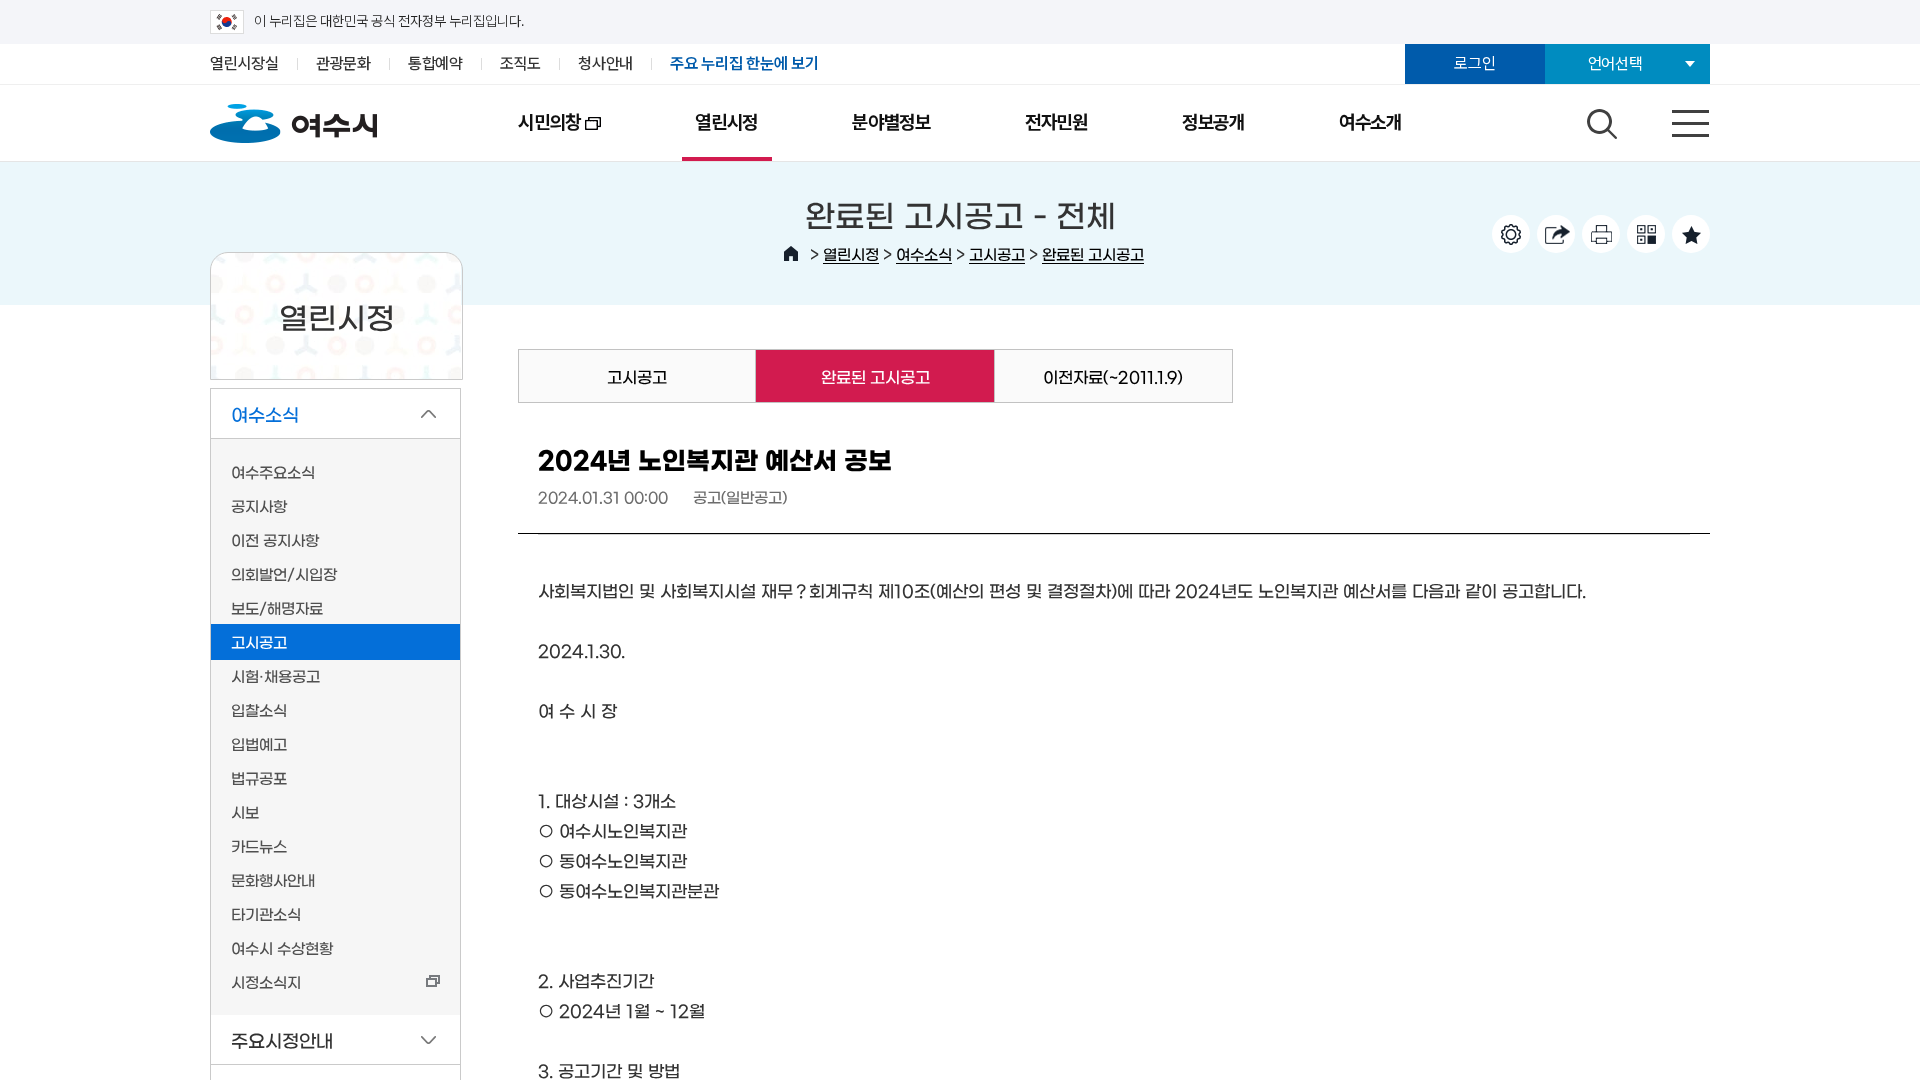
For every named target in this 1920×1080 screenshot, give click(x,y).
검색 (1599, 119)
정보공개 (1213, 122)
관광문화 (343, 63)
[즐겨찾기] (1691, 234)
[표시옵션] (1511, 234)
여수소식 (924, 253)
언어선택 (1615, 63)
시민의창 (526, 136)
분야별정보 (891, 122)
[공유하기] (1556, 234)
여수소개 (1370, 122)
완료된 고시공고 (1093, 253)
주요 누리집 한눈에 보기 (744, 63)
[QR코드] (1646, 234)
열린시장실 (244, 63)
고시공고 (997, 253)
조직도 (520, 63)
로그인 (1474, 63)
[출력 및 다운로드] (1601, 234)
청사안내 (605, 63)
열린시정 (726, 122)
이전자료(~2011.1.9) (1113, 376)
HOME (791, 254)
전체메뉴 (1673, 119)
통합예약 (435, 63)
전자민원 (1056, 122)
